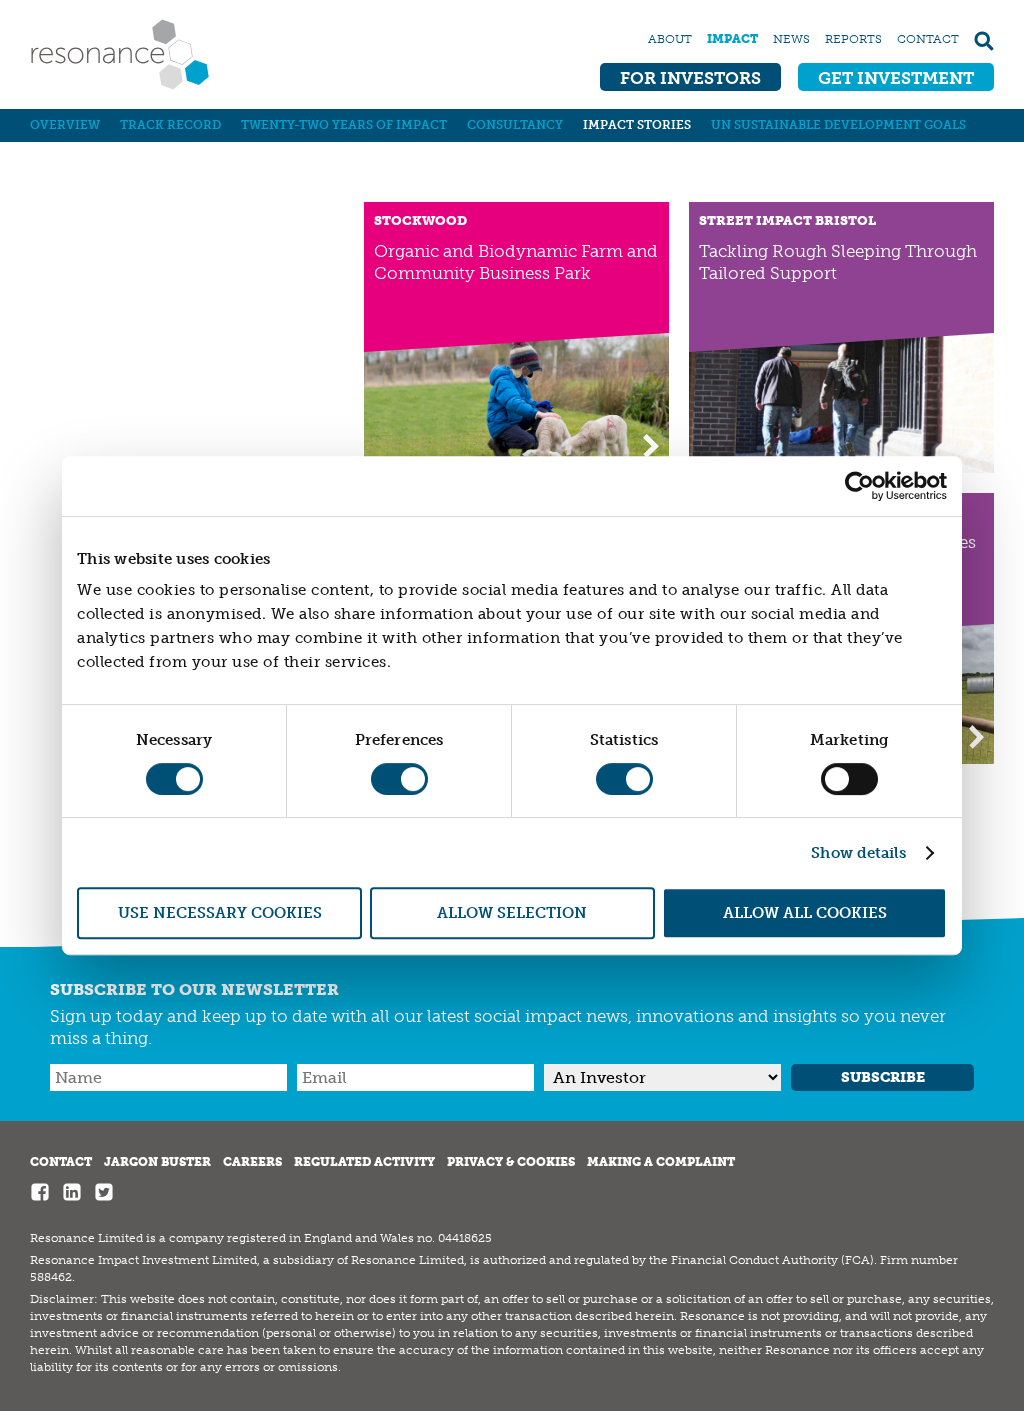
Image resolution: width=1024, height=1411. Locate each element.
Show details (858, 853)
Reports (853, 39)
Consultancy (515, 125)
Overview (65, 125)
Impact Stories (637, 125)
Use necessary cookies (220, 913)
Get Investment (896, 78)
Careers (252, 1162)
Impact (732, 39)
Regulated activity (364, 1162)
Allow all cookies (805, 913)
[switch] (399, 779)
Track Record (170, 125)
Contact (928, 39)
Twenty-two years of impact (344, 125)
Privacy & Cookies (511, 1162)
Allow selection (512, 913)
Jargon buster (157, 1162)
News (791, 39)
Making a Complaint (661, 1162)
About (670, 39)
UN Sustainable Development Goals (838, 125)
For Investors (690, 78)
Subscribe (883, 1077)
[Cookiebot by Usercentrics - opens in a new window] (859, 486)
